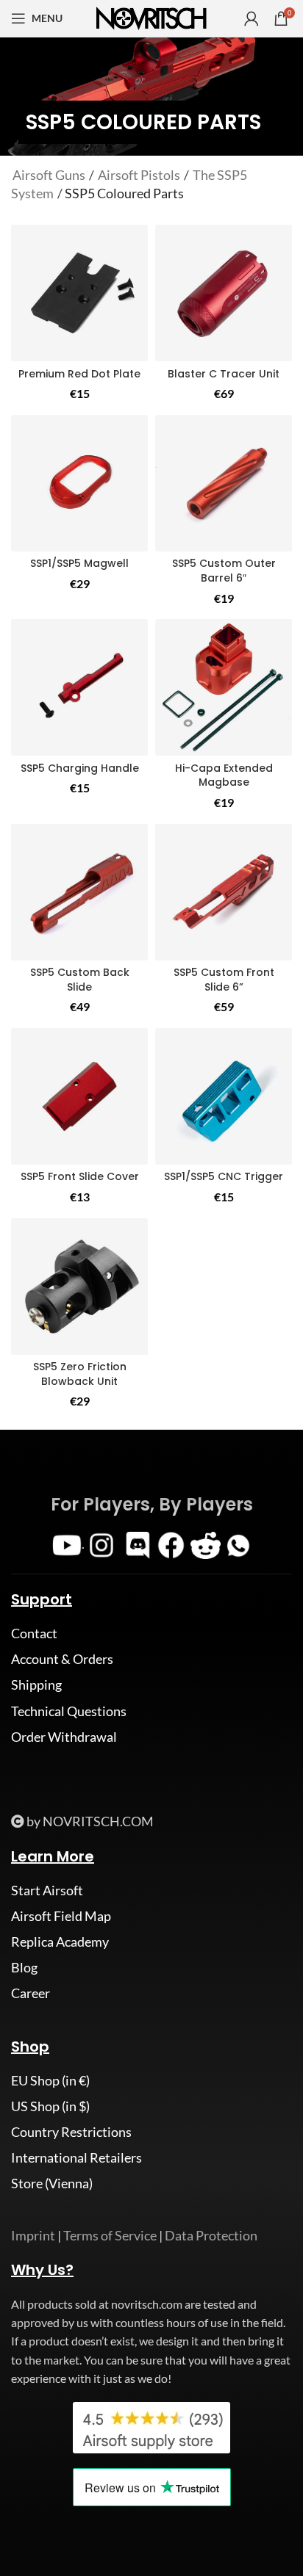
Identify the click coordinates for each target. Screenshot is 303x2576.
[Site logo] (151, 17)
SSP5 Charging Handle (80, 768)
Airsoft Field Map (61, 1916)
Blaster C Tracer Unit (224, 374)
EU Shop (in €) (50, 2080)
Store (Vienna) (52, 2183)
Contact (34, 1633)
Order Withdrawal (64, 1737)
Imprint (33, 2235)
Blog (24, 1967)
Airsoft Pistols (139, 175)
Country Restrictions (71, 2132)
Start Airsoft (47, 1890)
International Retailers (76, 2157)
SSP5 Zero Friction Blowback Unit (80, 1374)
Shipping (36, 1685)
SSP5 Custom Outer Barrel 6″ (224, 571)
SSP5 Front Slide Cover (80, 1176)
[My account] (252, 18)
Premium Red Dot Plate (79, 374)
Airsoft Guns (49, 175)
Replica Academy (60, 1942)
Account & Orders (62, 1659)
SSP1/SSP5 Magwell (79, 563)
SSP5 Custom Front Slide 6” (224, 980)
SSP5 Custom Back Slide (80, 980)
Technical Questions (69, 1711)
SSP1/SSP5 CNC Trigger (224, 1176)
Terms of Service (110, 2235)
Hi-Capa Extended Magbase (224, 775)
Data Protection (211, 2235)
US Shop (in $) (50, 2106)
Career (31, 1993)
